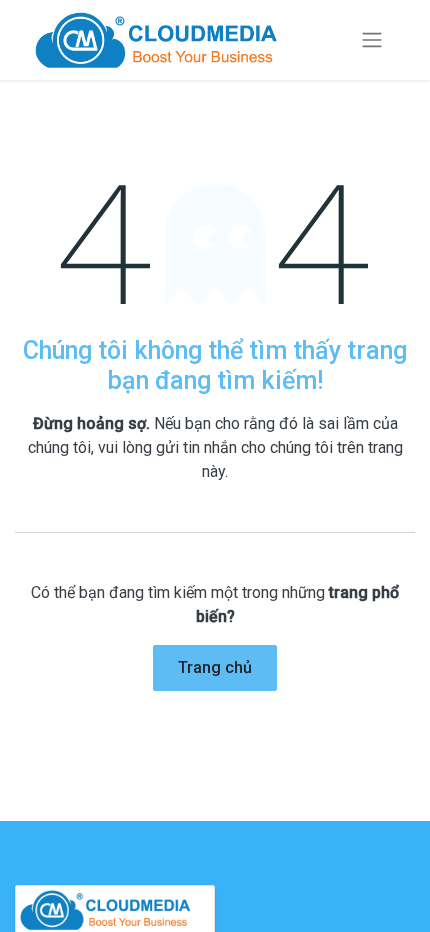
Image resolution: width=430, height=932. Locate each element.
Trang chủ (215, 667)
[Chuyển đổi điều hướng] (372, 40)
